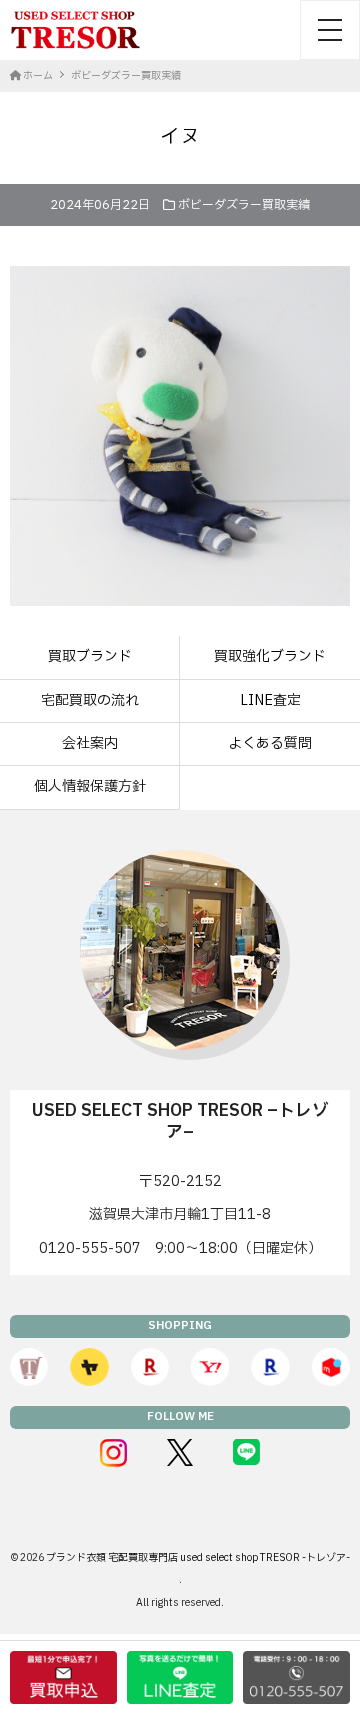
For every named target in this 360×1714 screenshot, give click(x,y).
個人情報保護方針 (90, 786)
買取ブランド (90, 656)
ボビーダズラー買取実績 (244, 205)
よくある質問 (270, 743)
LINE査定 (270, 700)
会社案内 (90, 743)
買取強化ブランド (270, 656)
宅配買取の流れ (90, 700)
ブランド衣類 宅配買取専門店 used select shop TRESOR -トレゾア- (198, 1557)
